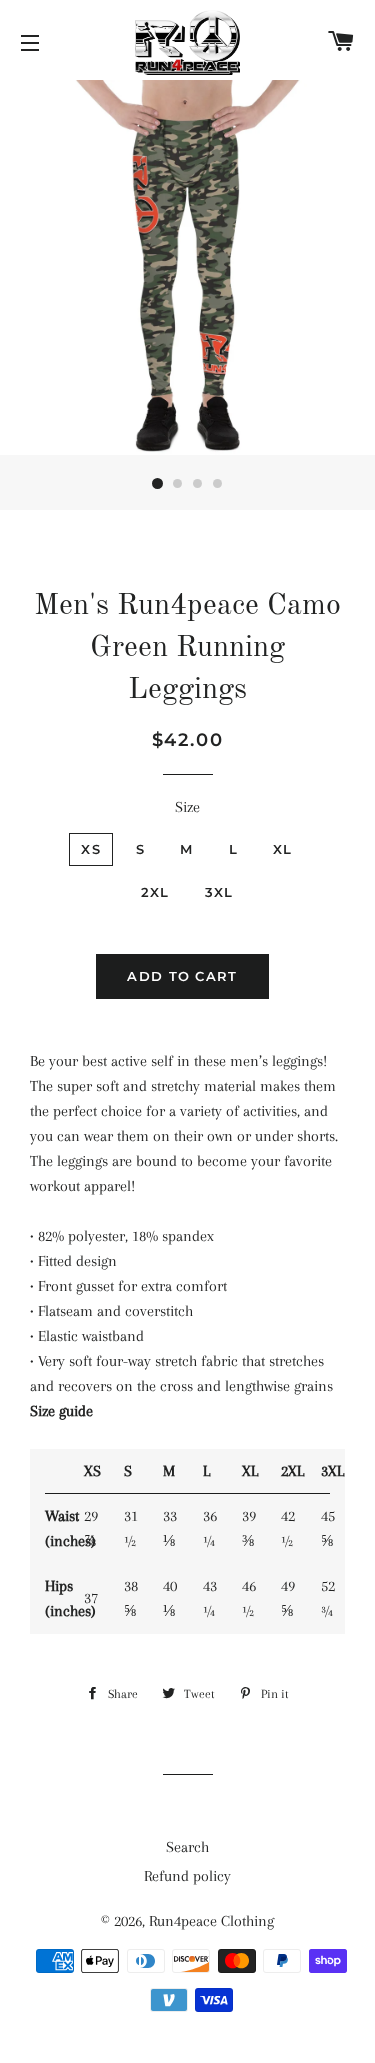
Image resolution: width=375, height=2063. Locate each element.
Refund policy (187, 1876)
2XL (155, 892)
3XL (219, 892)
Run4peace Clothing (211, 1921)
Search (187, 1847)
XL (283, 849)
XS (91, 849)
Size (187, 807)
